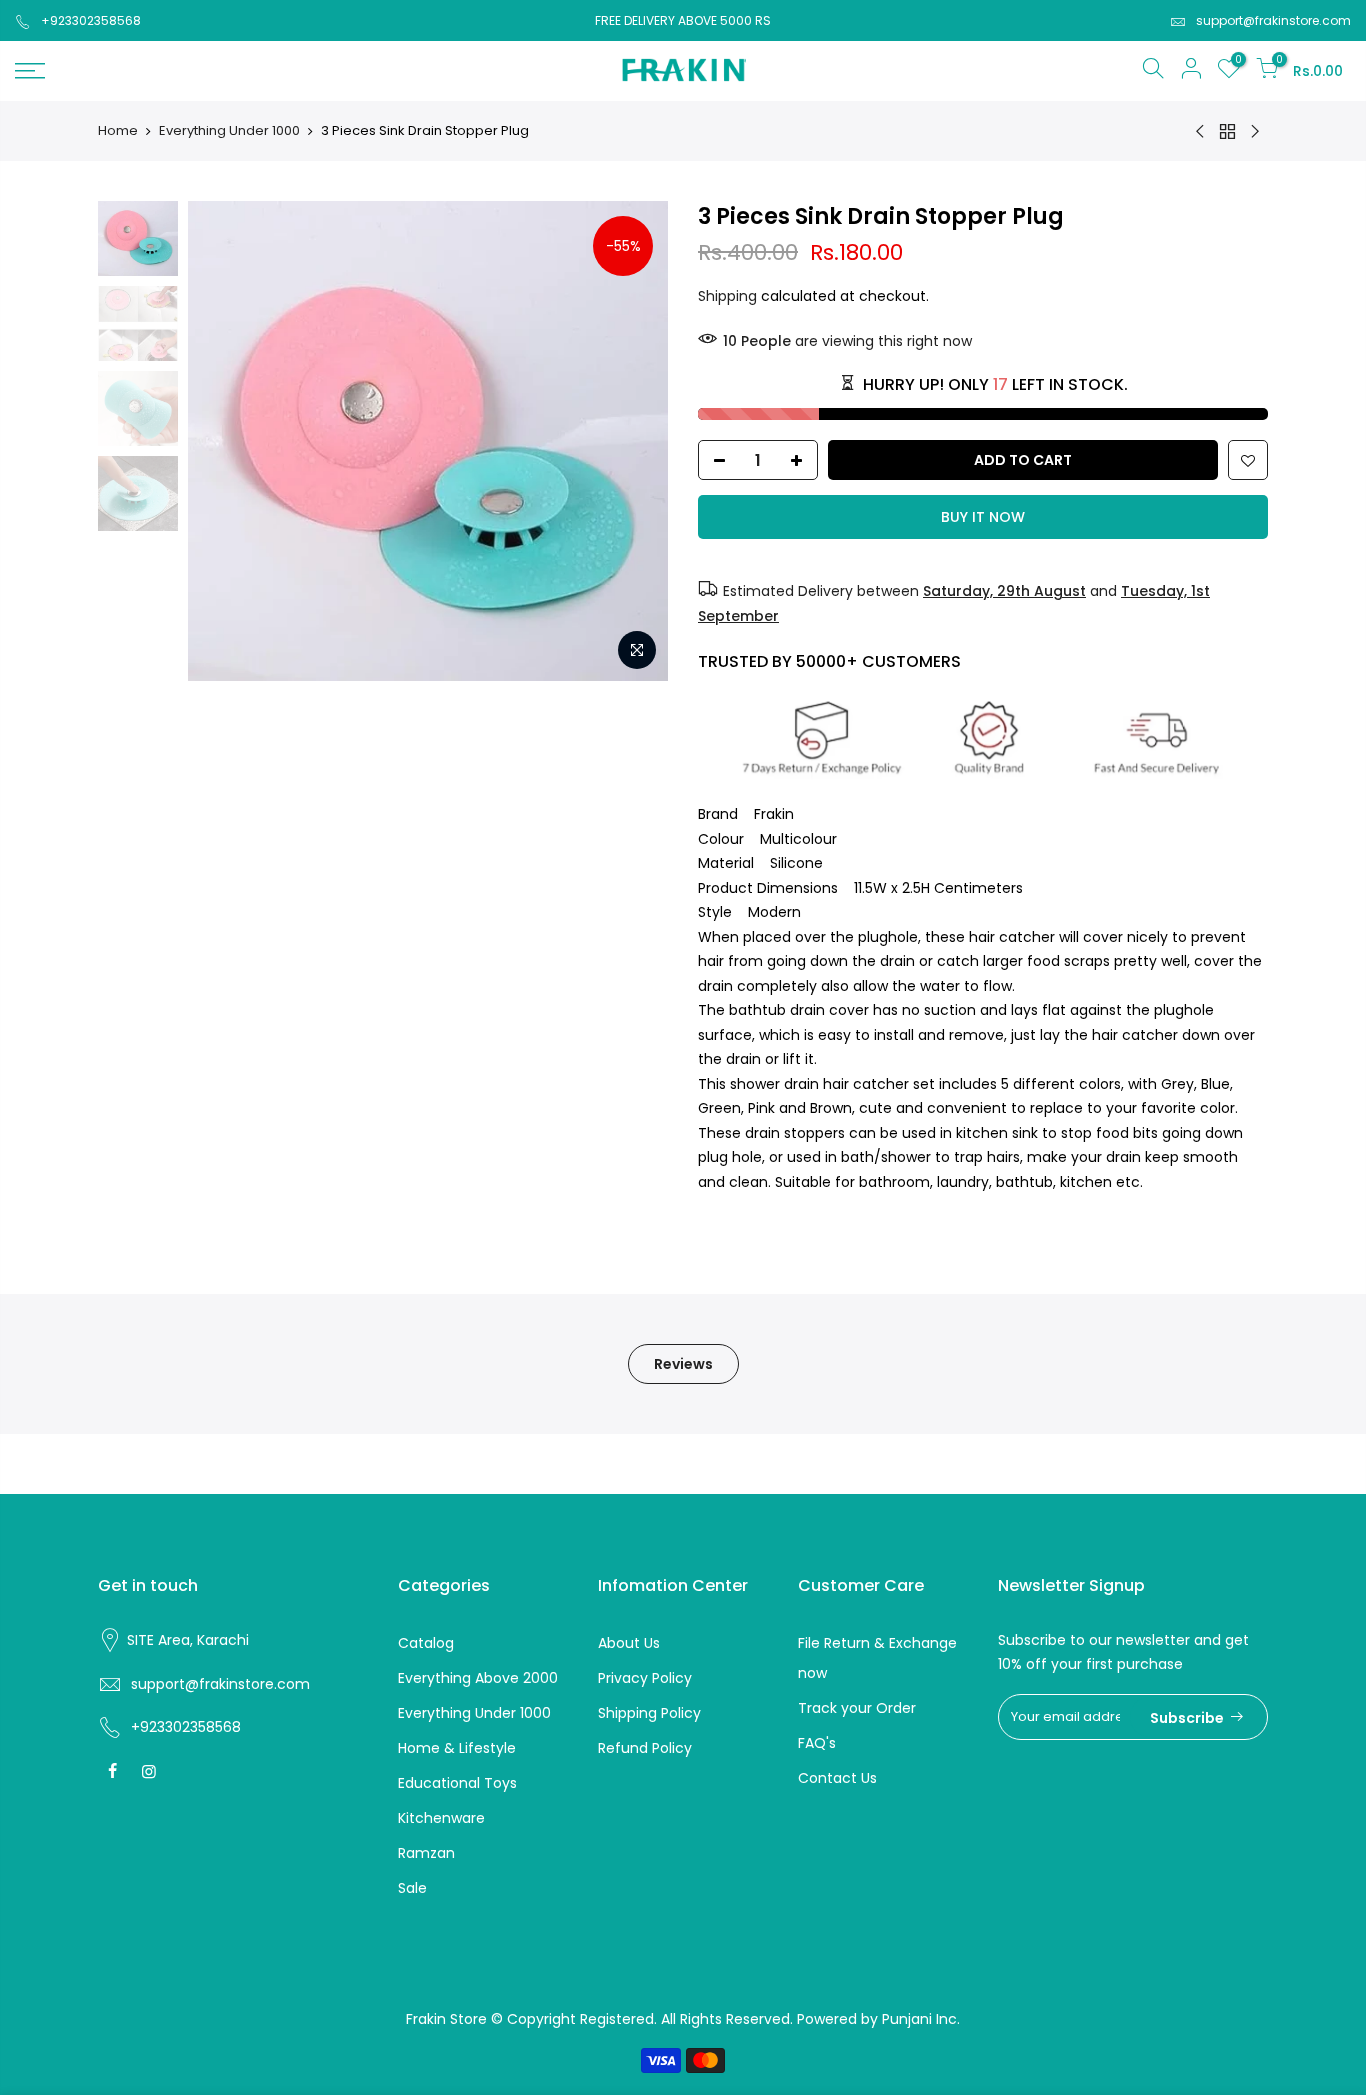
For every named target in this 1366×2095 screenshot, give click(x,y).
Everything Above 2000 (478, 1678)
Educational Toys (457, 1783)
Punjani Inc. (921, 2019)
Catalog (426, 1643)
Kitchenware (441, 1818)
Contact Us (837, 1778)
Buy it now (983, 517)
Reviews (683, 1364)
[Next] (633, 441)
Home (118, 131)
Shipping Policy (649, 1713)
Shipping (727, 296)
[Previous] (223, 441)
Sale (412, 1888)
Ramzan (426, 1853)
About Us (629, 1643)
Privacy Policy (645, 1678)
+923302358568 (91, 20)
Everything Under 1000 (229, 131)
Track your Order (857, 1708)
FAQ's (817, 1743)
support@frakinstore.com (1273, 20)
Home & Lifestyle (457, 1748)
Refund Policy (645, 1748)
